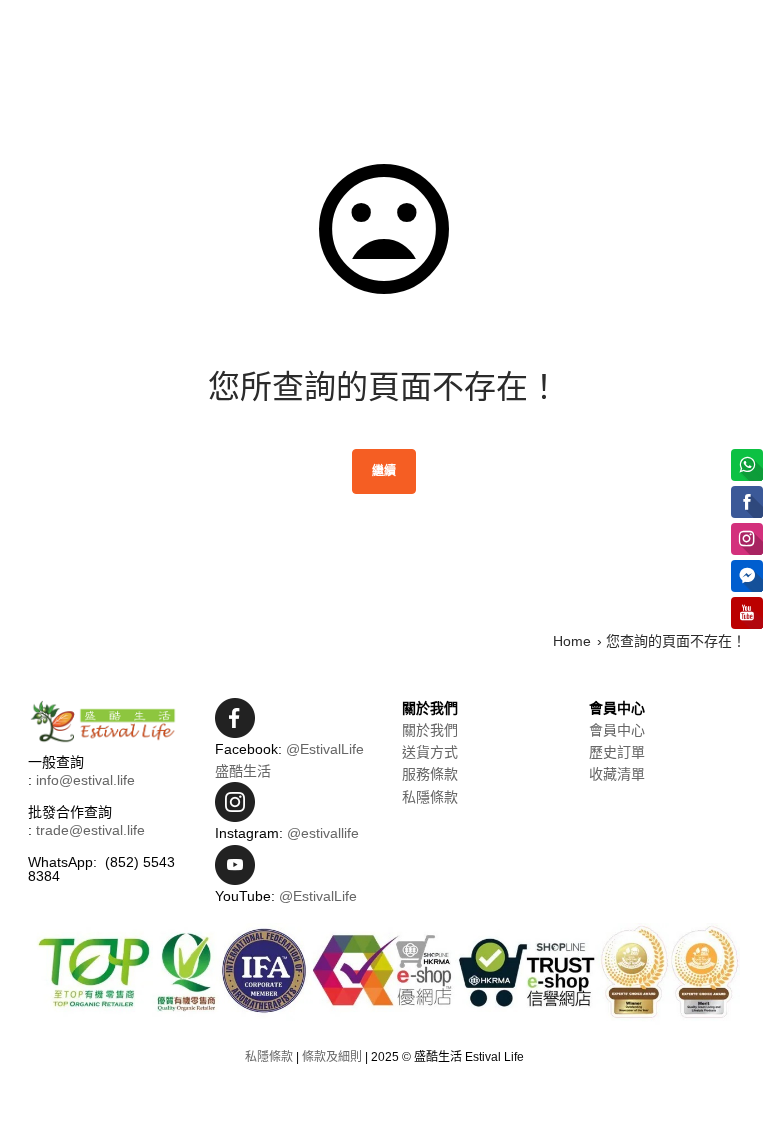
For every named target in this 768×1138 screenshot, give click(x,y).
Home (572, 641)
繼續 (384, 471)
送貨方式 (430, 752)
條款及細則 (332, 1057)
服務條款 (430, 774)
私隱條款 (430, 797)
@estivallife (323, 833)
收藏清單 (617, 774)
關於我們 (430, 730)
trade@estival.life (90, 830)
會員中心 (617, 730)
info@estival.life (85, 780)
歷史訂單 (617, 752)
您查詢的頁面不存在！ (676, 641)
